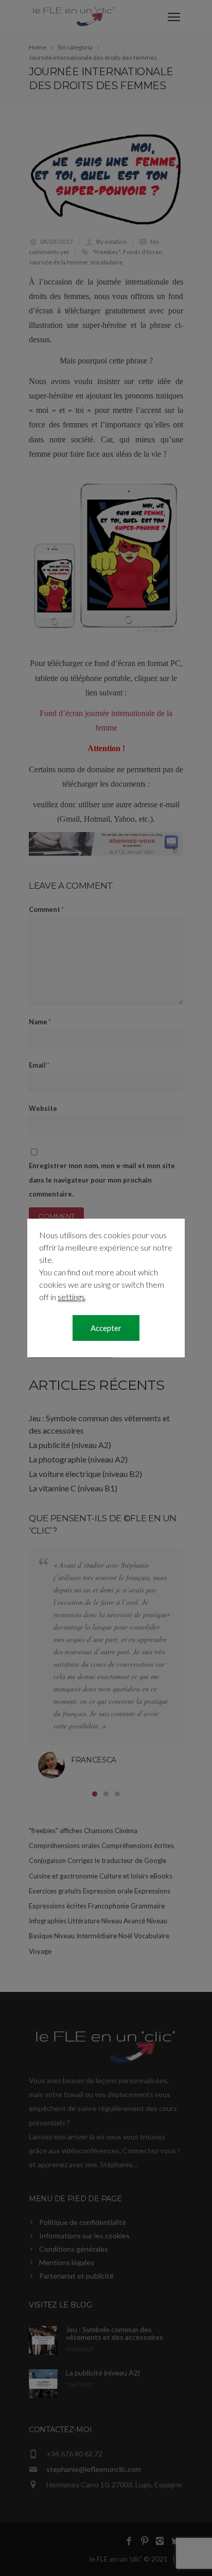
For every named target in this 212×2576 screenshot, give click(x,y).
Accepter (106, 1328)
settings (71, 1297)
